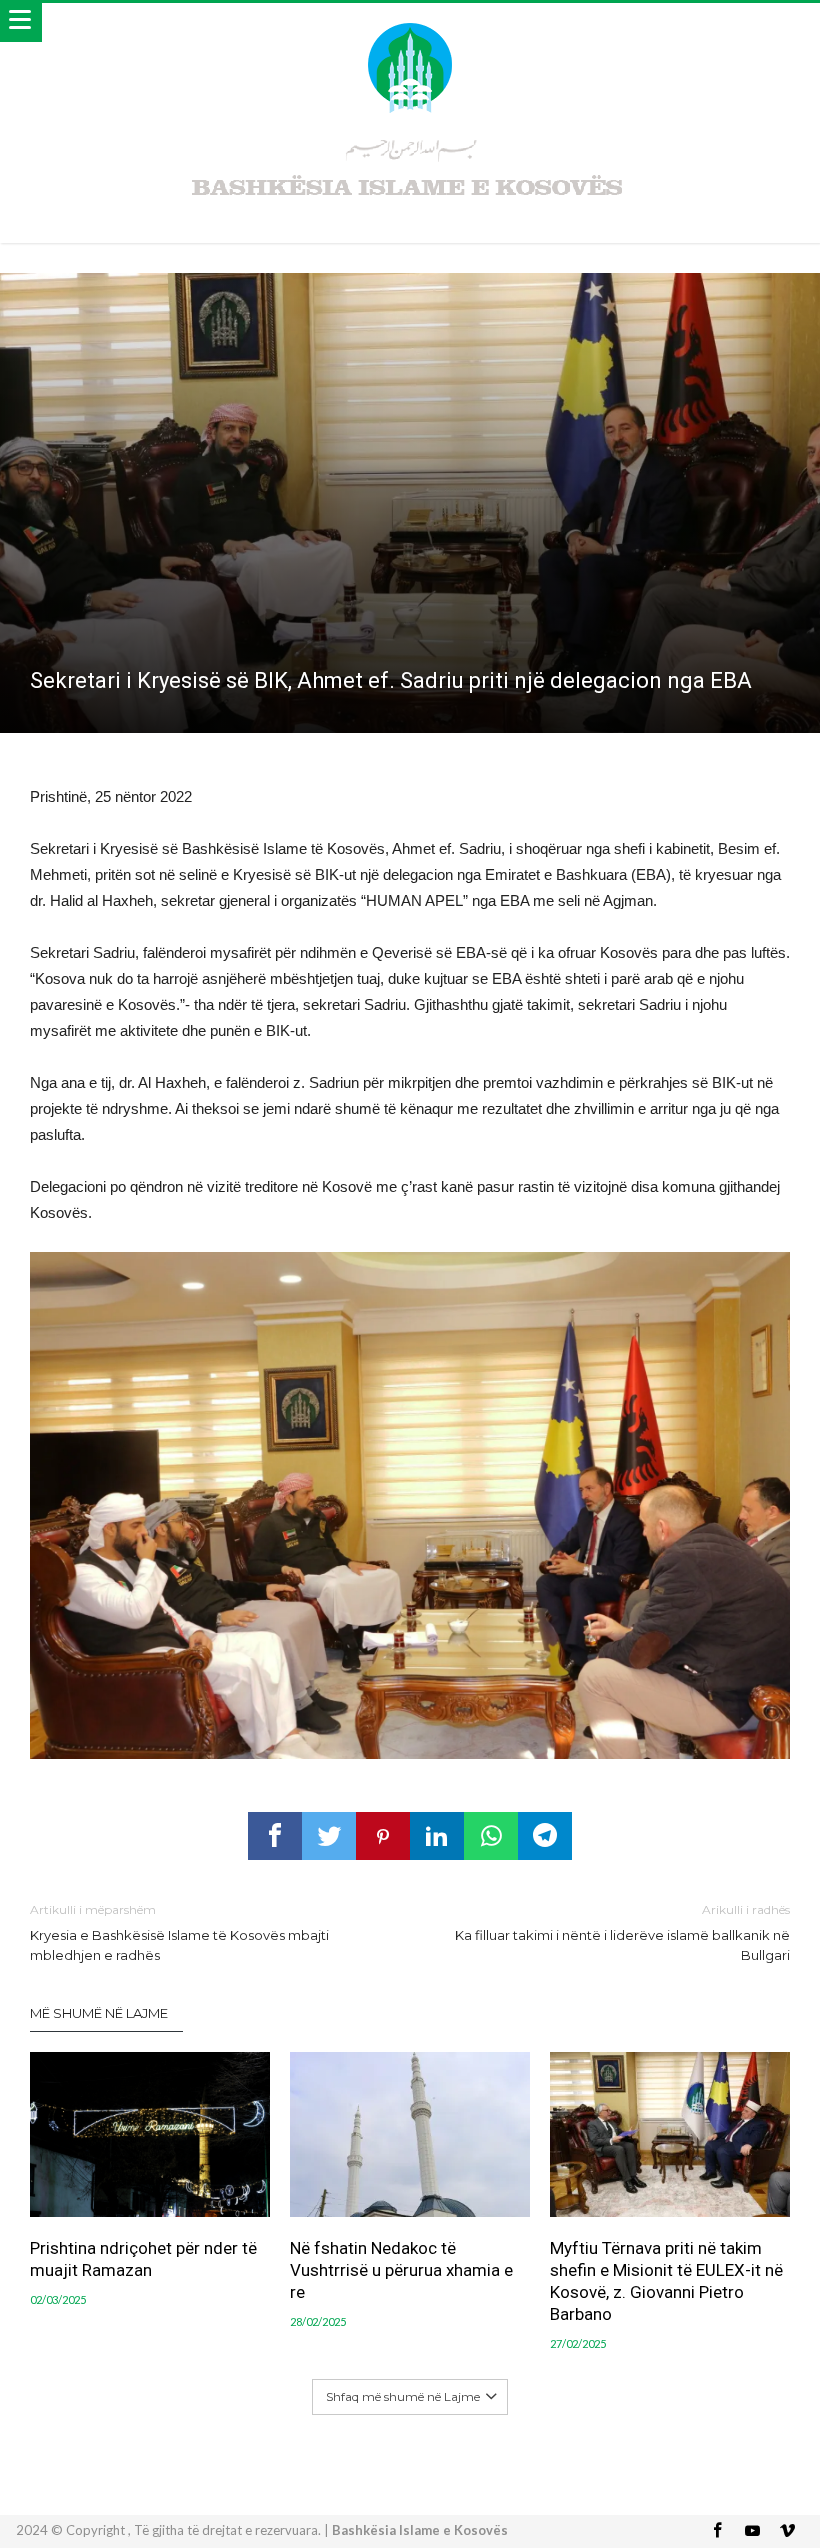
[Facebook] (718, 2531)
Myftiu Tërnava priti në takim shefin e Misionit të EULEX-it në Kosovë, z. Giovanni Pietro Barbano (666, 2281)
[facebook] (275, 1836)
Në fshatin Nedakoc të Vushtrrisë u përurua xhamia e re (401, 2270)
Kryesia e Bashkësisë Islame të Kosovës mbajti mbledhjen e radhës (179, 1932)
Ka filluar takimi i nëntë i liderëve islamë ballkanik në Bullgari (622, 1932)
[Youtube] (753, 2531)
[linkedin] (437, 1836)
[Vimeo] (788, 2531)
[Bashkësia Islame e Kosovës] (410, 22)
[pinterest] (383, 1836)
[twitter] (329, 1836)
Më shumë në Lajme (99, 2013)
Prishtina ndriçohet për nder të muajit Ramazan (143, 2259)
